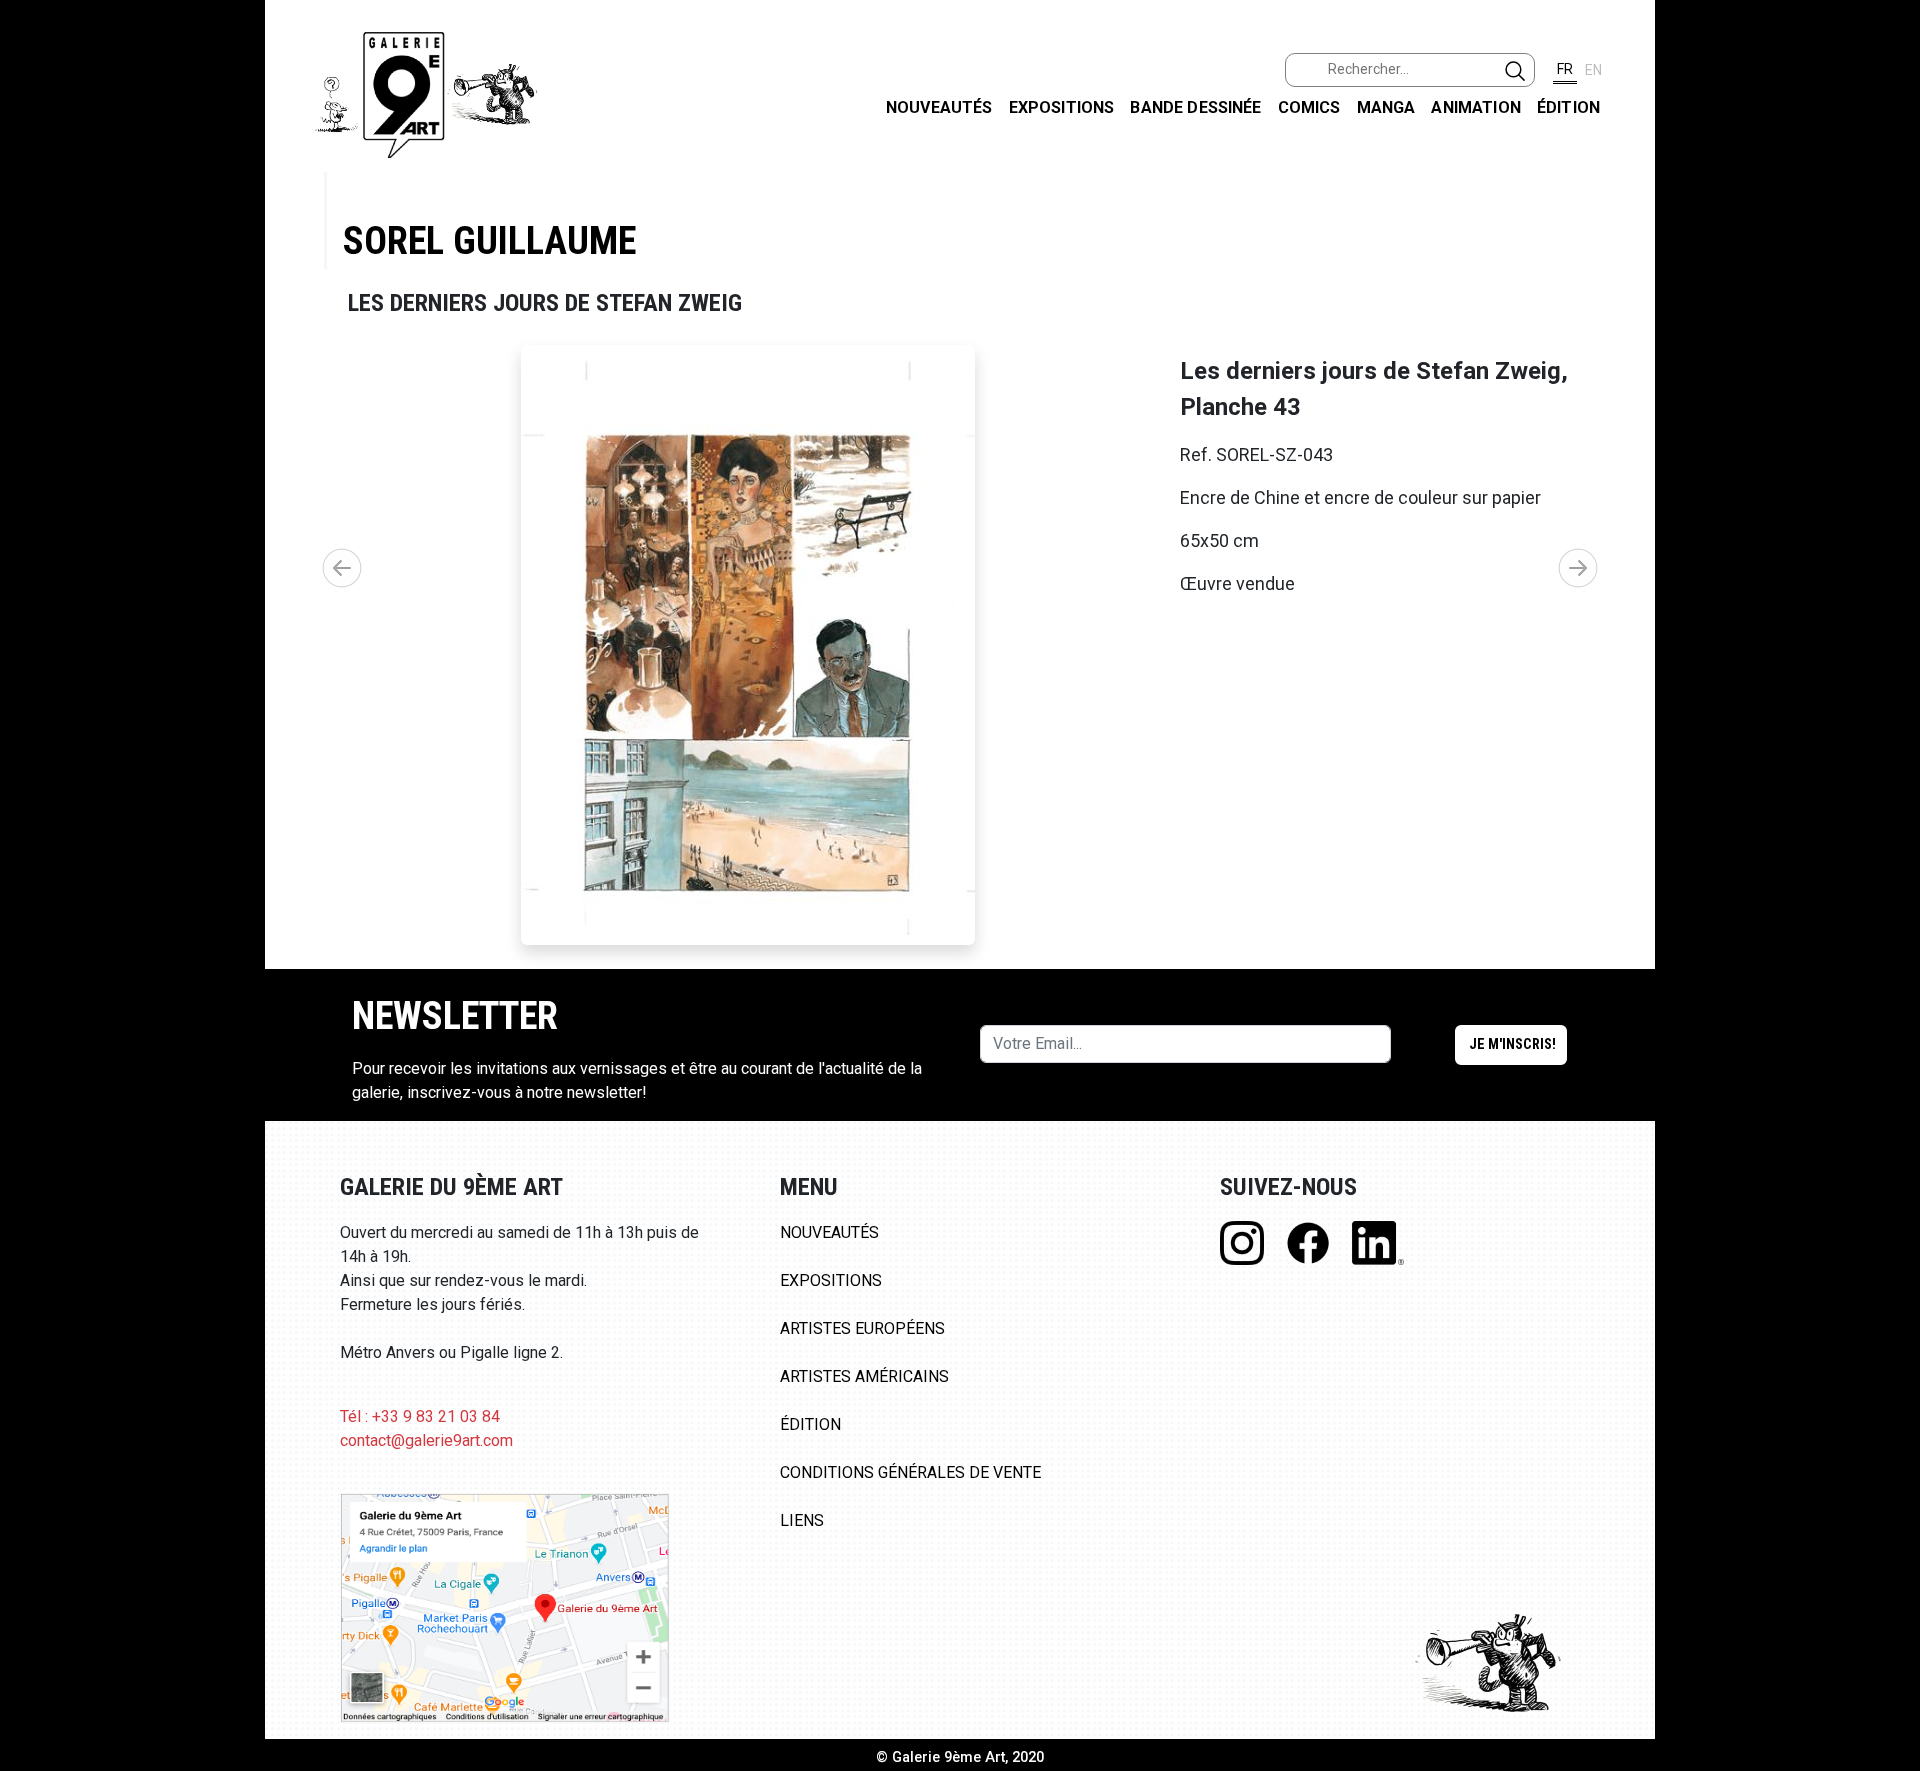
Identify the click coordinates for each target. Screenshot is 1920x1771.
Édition (1568, 107)
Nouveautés (939, 107)
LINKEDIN (1888, 356)
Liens (802, 1520)
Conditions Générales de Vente (910, 1472)
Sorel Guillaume (489, 240)
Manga (1386, 107)
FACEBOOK (1888, 153)
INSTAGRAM (1888, 257)
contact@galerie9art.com (426, 1440)
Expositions (1062, 107)
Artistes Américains (864, 1376)
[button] (1578, 568)
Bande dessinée (1195, 107)
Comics (1309, 107)
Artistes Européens (862, 1328)
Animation (1475, 107)
